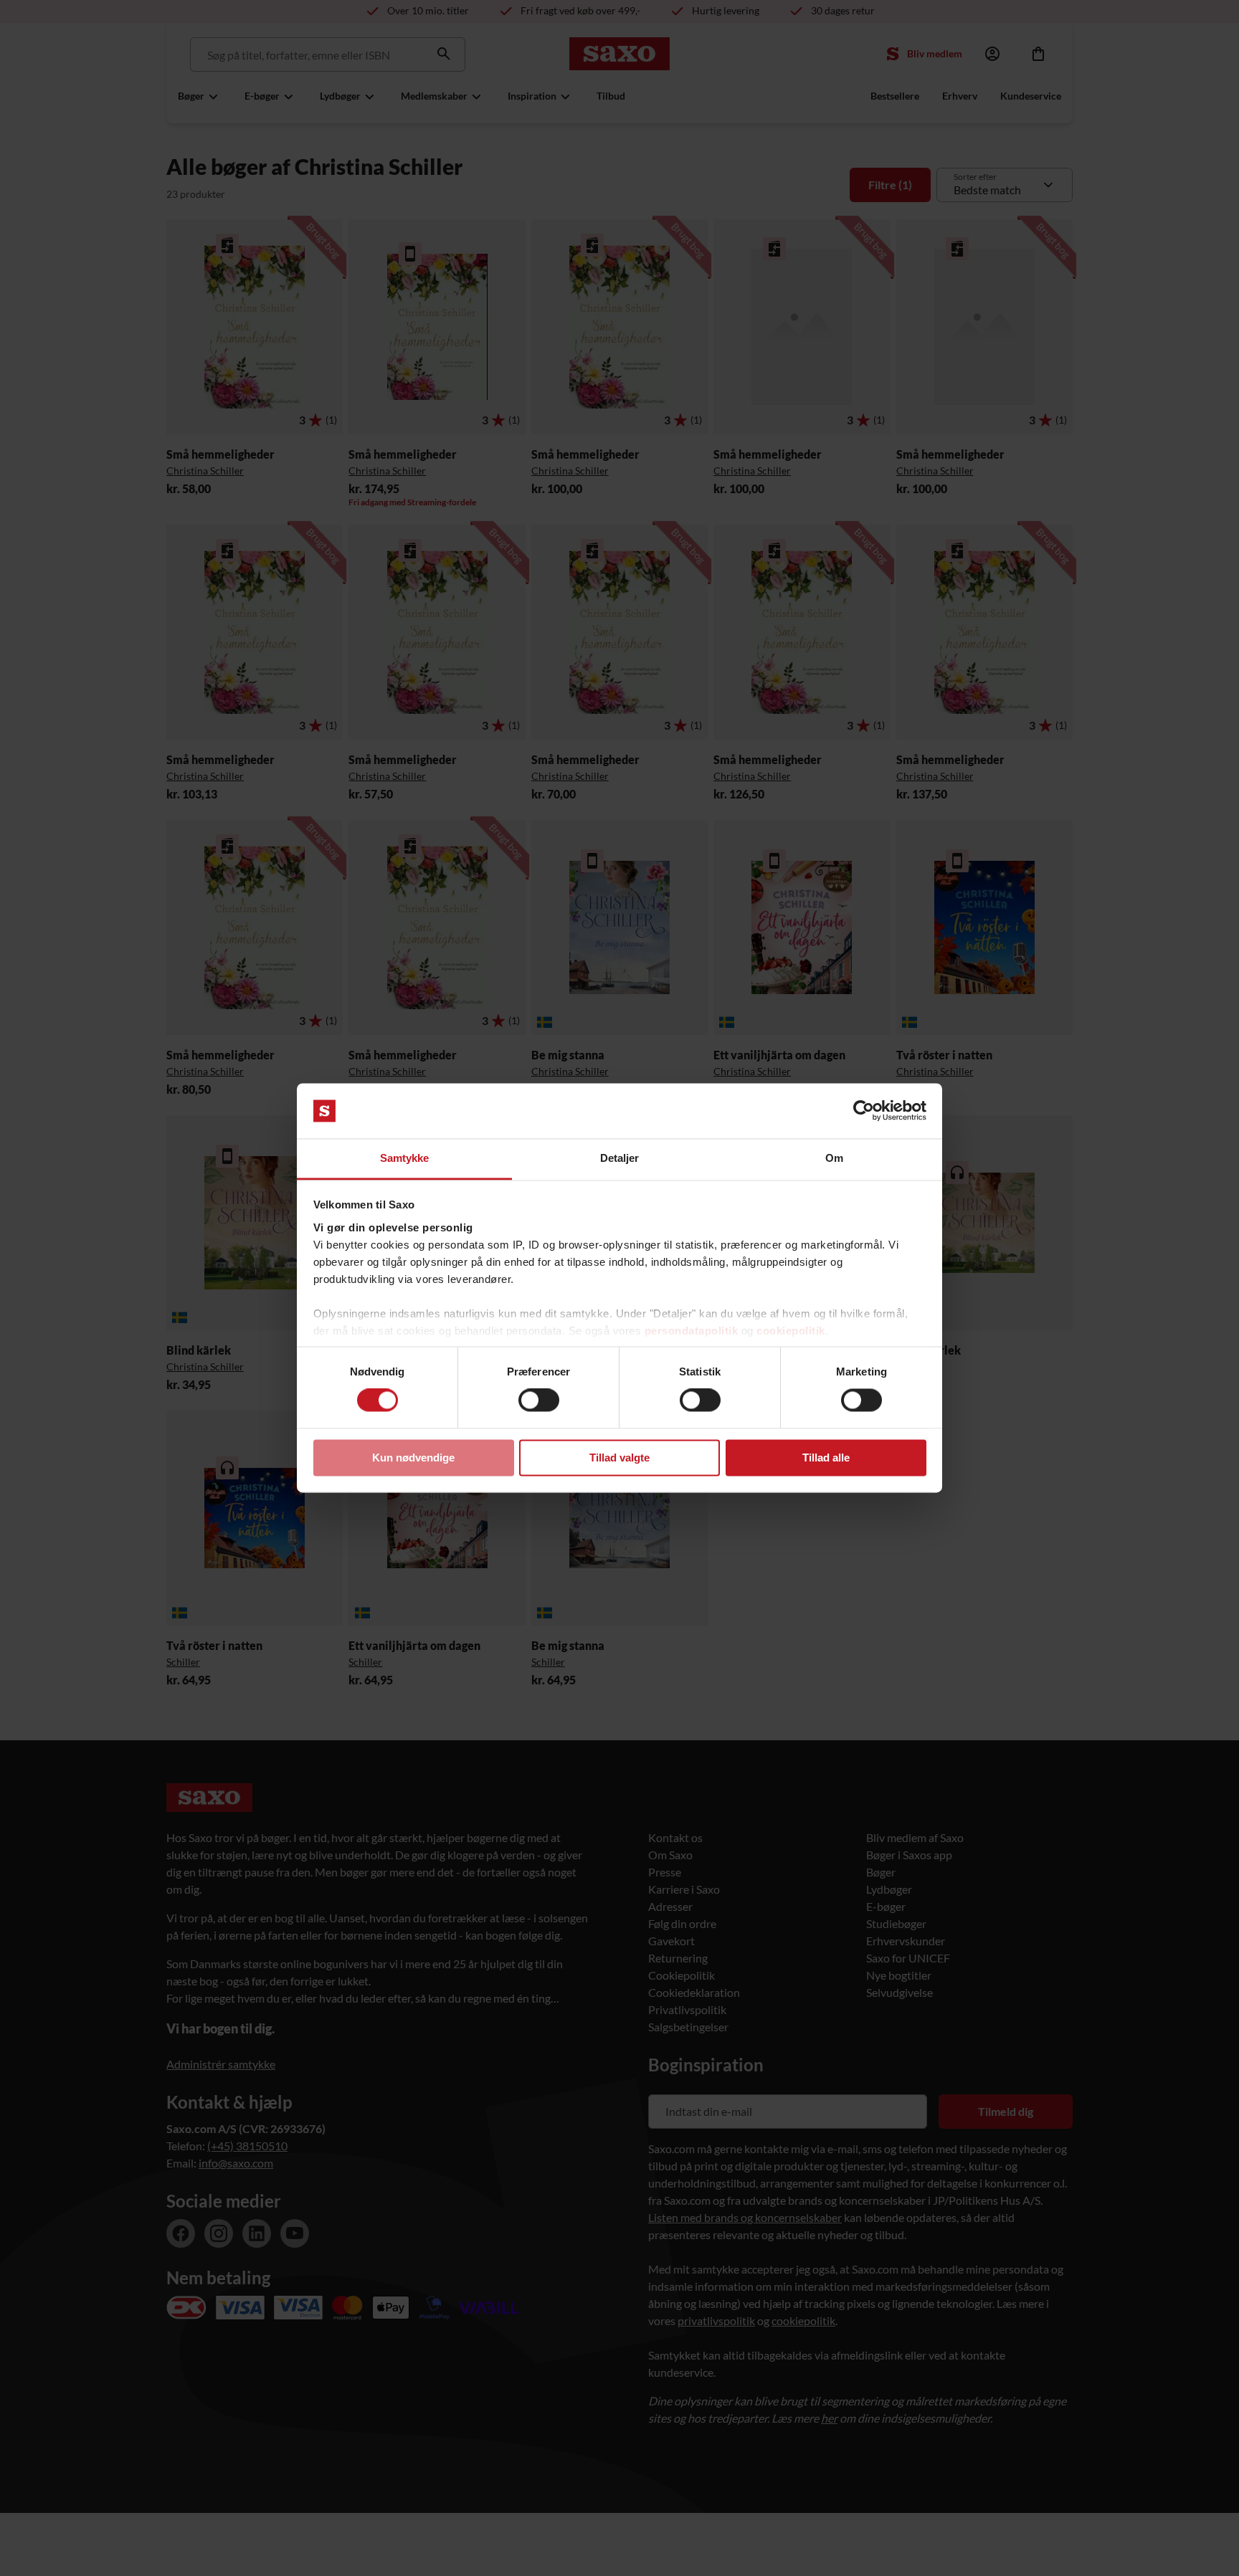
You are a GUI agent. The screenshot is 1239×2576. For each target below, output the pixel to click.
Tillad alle (826, 1458)
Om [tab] (834, 1158)
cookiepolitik (791, 1331)
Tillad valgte (619, 1458)
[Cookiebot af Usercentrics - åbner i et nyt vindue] (864, 1111)
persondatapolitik (692, 1331)
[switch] (539, 1401)
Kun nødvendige (413, 1458)
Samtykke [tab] (405, 1158)
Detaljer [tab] (620, 1158)
